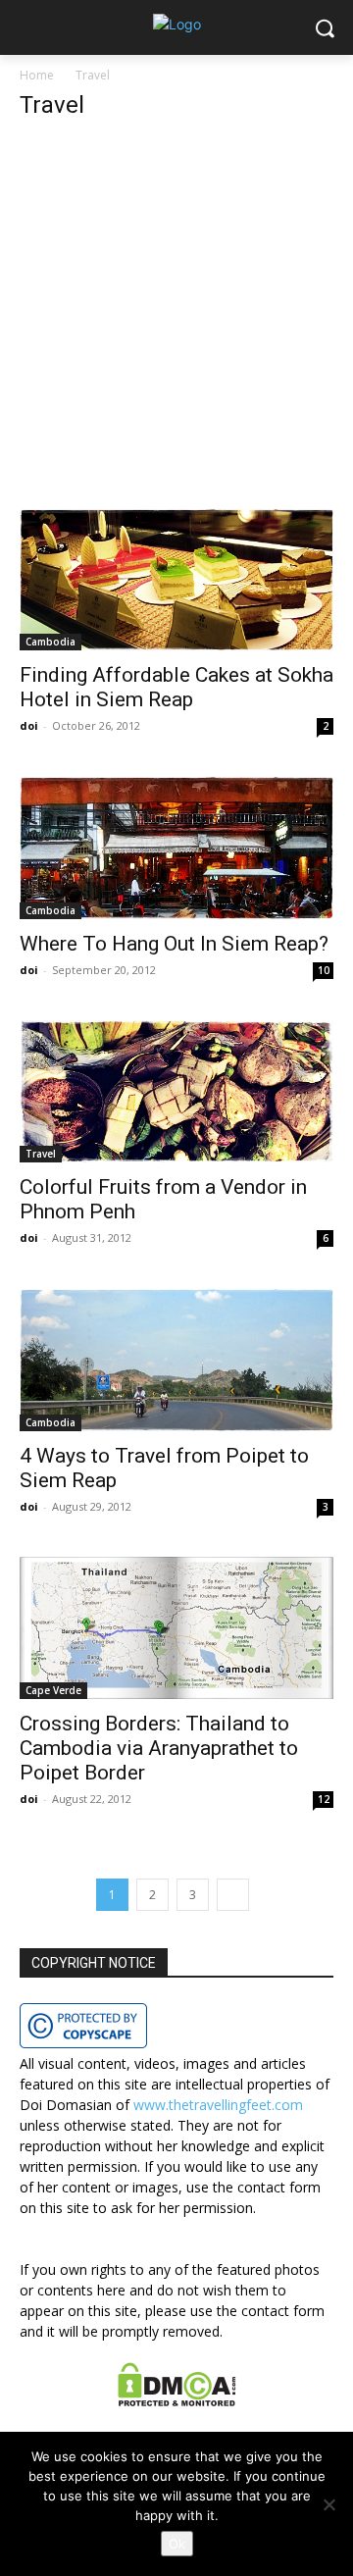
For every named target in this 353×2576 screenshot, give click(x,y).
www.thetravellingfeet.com (218, 2105)
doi (29, 725)
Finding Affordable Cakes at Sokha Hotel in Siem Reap (176, 687)
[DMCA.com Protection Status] (177, 2401)
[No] (328, 2504)
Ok (177, 2544)
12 (324, 1799)
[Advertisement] (176, 324)
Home (37, 75)
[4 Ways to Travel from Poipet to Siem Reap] (176, 1359)
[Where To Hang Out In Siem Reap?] (176, 847)
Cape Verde (53, 1690)
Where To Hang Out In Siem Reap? (174, 944)
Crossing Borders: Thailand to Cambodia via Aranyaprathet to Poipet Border (159, 1748)
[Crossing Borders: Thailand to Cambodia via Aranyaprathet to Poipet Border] (176, 1628)
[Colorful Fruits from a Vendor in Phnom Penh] (176, 1091)
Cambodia (50, 642)
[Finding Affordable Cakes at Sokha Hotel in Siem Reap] (176, 579)
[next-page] (233, 1895)
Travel (41, 1154)
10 (324, 970)
